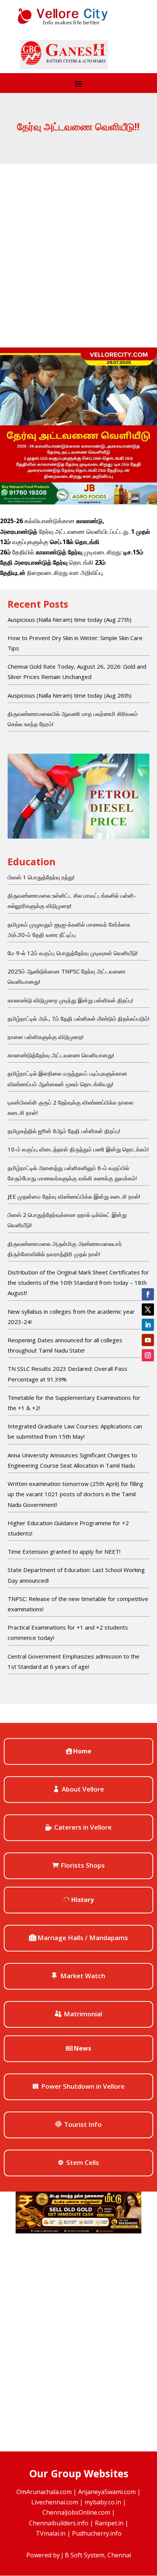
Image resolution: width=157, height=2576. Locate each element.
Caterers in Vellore (83, 1827)
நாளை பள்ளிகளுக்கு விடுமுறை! (46, 1037)
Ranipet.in (109, 2523)
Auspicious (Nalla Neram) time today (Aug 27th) (70, 620)
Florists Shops (83, 1865)
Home (82, 1751)
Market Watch (83, 1976)
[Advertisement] (78, 246)
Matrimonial (83, 2014)
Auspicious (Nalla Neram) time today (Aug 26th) (70, 695)
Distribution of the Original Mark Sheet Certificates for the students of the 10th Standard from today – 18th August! (78, 1282)
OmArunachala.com (44, 2492)
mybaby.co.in (103, 2502)
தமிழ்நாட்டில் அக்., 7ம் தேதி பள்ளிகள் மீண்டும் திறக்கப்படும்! (78, 1018)
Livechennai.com (55, 2502)
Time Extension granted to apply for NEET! (64, 1551)
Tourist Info (83, 2124)
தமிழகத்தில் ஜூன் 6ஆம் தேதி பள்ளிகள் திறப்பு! (64, 1131)
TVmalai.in (51, 2533)
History (83, 1900)
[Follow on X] (148, 1310)
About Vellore (83, 1789)
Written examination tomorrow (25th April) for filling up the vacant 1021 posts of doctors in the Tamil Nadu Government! (75, 1494)
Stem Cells (83, 2162)
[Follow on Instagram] (148, 1355)
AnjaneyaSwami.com (107, 2492)
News (83, 2048)
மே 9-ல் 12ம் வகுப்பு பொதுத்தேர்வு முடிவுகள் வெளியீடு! (73, 953)
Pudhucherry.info (97, 2533)
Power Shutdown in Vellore (83, 2086)
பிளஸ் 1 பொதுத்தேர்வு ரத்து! (41, 877)
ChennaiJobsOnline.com (76, 2512)
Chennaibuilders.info (59, 2523)
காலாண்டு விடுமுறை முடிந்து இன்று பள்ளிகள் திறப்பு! (70, 1000)
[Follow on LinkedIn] (148, 1325)
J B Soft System (83, 2555)
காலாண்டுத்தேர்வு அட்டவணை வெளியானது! (61, 1055)
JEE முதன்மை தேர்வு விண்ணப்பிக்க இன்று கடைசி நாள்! (74, 1196)
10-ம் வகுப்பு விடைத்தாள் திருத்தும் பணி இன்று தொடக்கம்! (78, 1149)
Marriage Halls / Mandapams (83, 1938)
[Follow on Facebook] (148, 1294)
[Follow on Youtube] (148, 1340)
